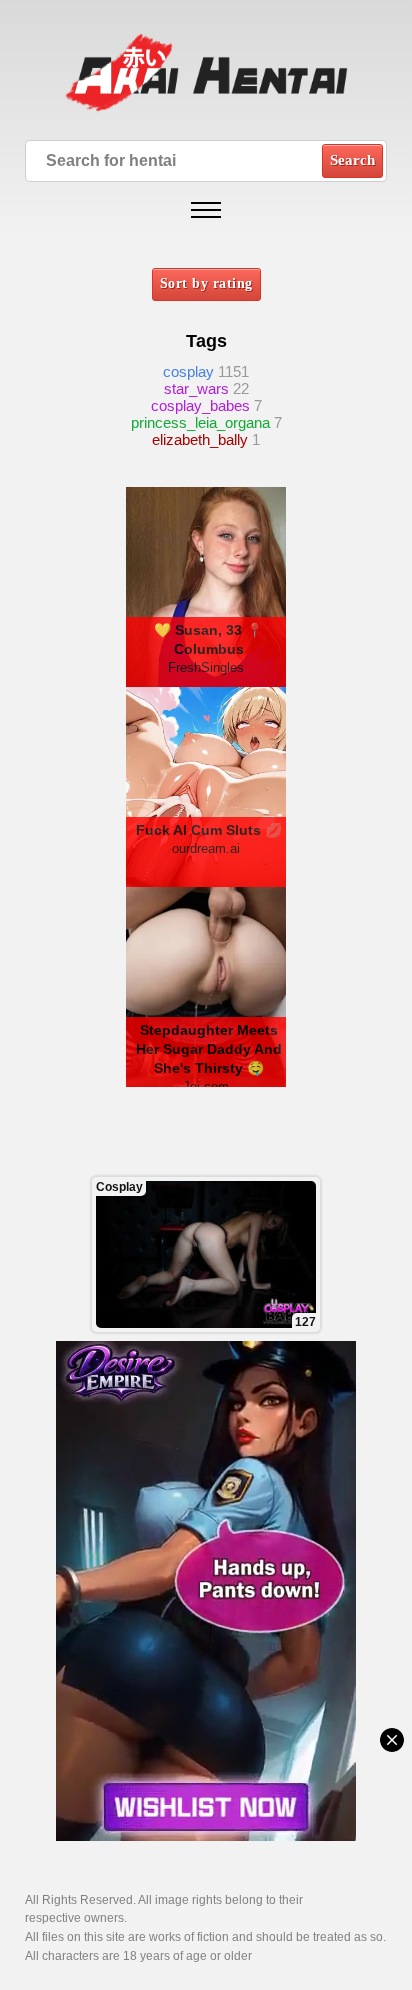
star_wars (196, 388)
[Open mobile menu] (206, 210)
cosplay (188, 371)
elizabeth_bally (200, 439)
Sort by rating (206, 283)
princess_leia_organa (200, 422)
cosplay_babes (200, 405)
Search (352, 160)
